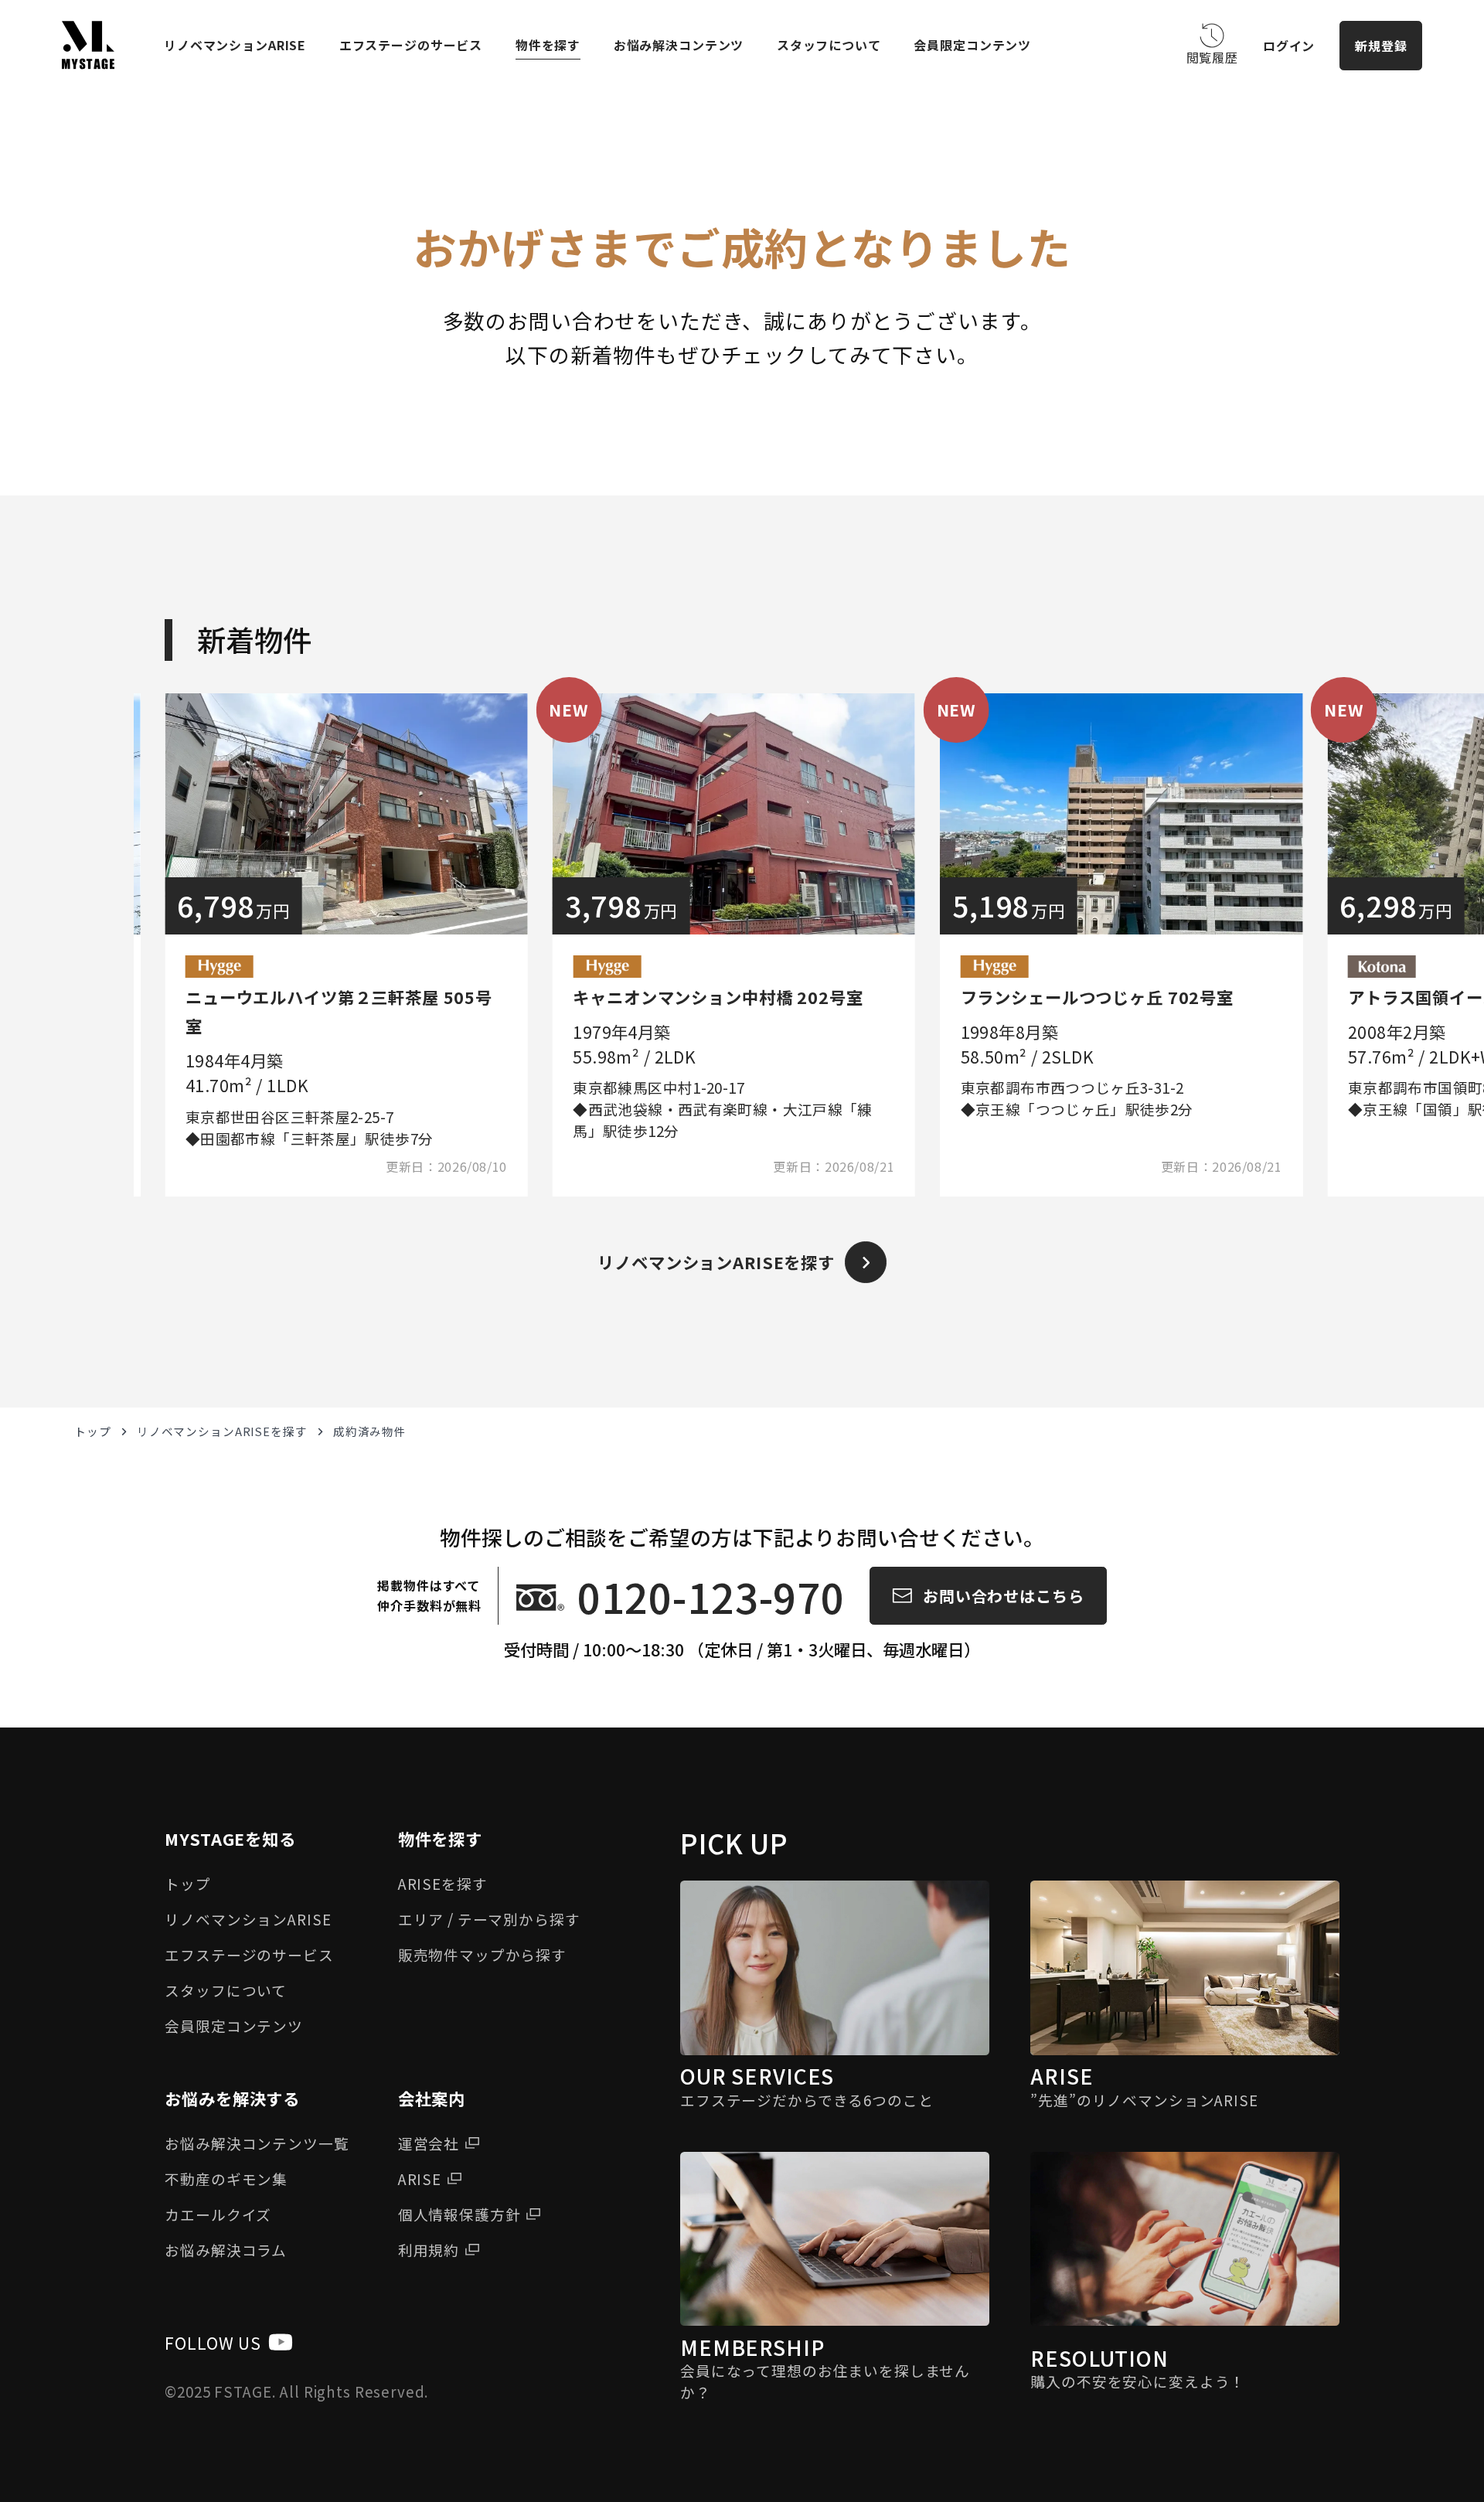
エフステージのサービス (411, 45)
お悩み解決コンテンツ (679, 45)
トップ (93, 1432)
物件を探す (548, 45)
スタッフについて (829, 45)
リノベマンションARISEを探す (222, 1432)
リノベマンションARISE (235, 45)
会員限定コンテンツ (972, 45)
